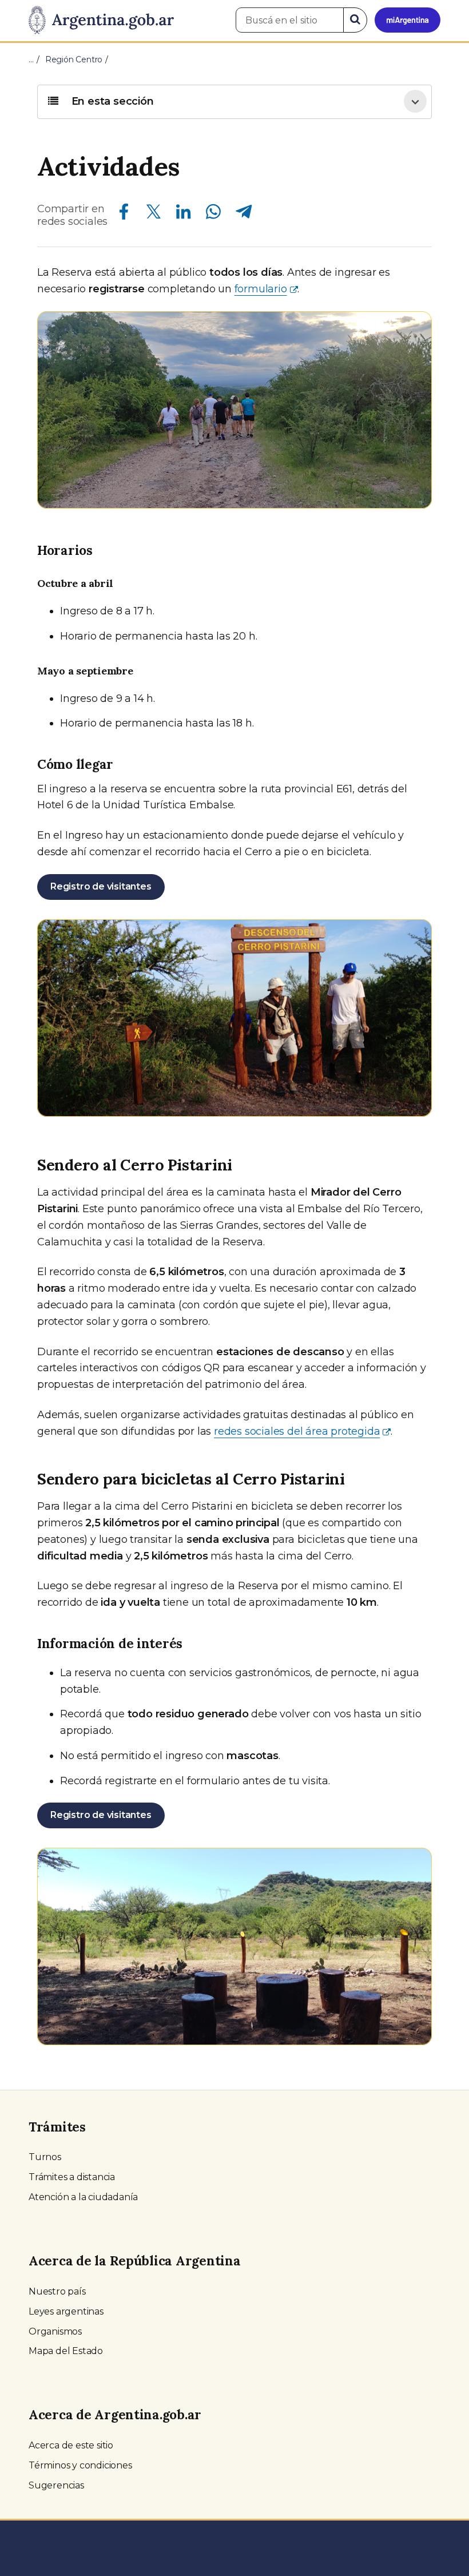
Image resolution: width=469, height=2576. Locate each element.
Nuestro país (57, 2291)
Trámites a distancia (72, 2177)
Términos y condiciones (80, 2465)
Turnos (45, 2157)
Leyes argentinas (66, 2311)
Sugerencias (56, 2485)
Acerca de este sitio (71, 2445)
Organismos (55, 2331)
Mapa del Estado (66, 2351)
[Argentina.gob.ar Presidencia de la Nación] (101, 21)
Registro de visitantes (101, 886)
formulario (261, 289)
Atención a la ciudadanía (83, 2197)
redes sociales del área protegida (297, 1431)
